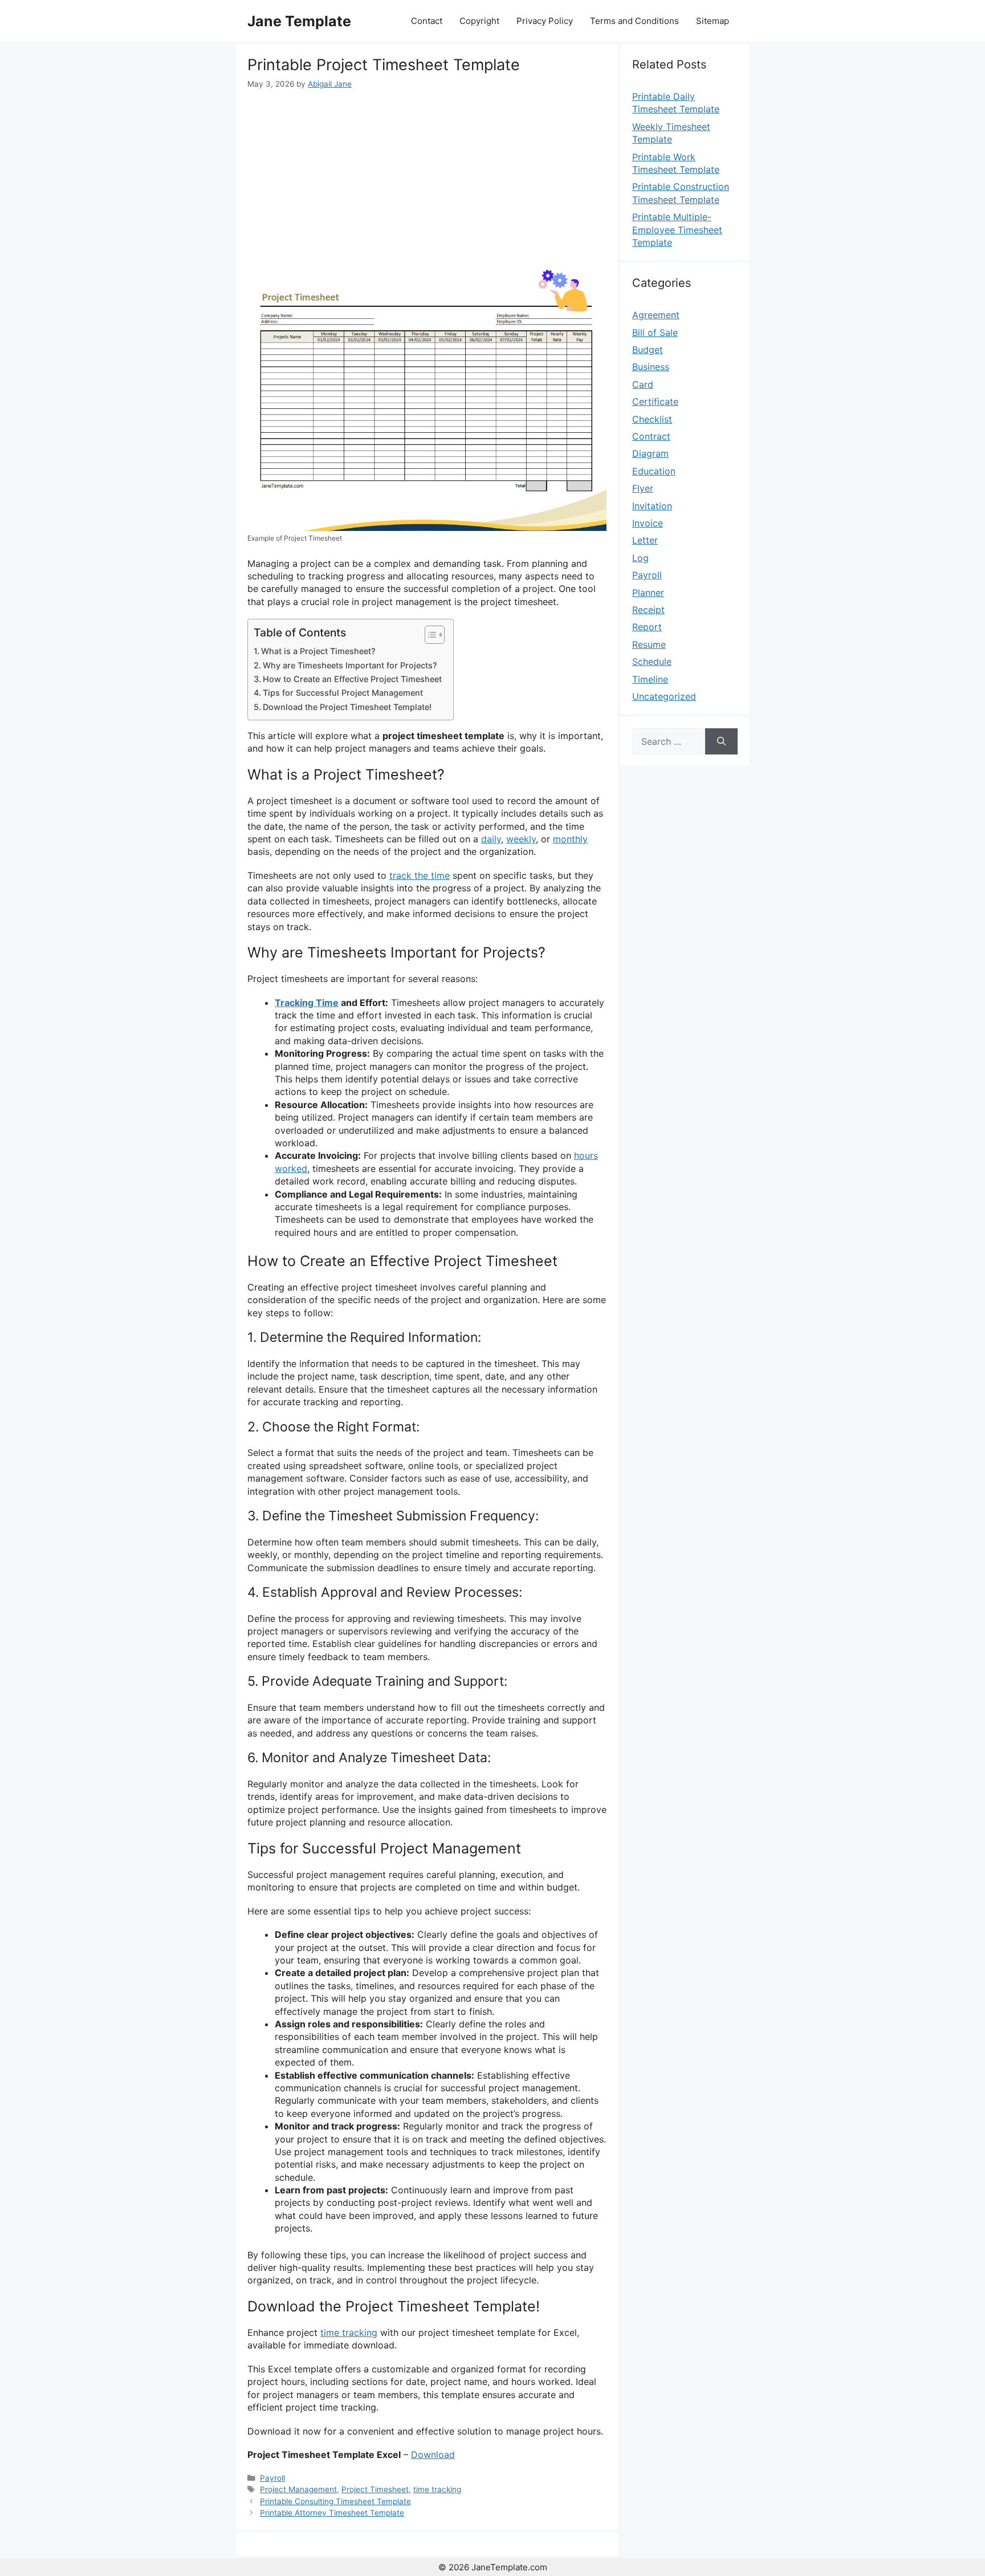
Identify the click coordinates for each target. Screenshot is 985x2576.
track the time (420, 875)
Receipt (648, 610)
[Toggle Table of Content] (429, 635)
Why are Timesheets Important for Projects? (350, 665)
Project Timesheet (375, 2489)
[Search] (721, 741)
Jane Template (299, 21)
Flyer (643, 488)
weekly (521, 839)
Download (433, 2455)
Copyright (479, 21)
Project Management (298, 2489)
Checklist (652, 419)
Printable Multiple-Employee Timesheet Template (677, 230)
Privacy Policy (545, 21)
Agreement (656, 315)
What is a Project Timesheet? (318, 651)
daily (491, 839)
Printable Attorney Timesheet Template (332, 2513)
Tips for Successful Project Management (343, 693)
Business (651, 367)
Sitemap (713, 21)
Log (640, 558)
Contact (427, 21)
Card (643, 384)
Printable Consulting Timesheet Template (335, 2501)
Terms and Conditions (634, 21)
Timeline (650, 679)
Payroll (272, 2478)
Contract (651, 436)
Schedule (652, 662)
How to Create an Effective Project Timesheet (352, 679)
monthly (570, 839)
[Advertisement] (427, 176)
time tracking (349, 2332)
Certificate (655, 401)
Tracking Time (307, 1003)
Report (647, 627)
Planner (648, 593)
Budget (648, 350)
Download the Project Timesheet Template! (347, 707)
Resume (649, 644)
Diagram (650, 453)
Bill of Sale (655, 332)
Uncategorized (664, 696)
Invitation (652, 506)
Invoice (648, 523)
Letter (645, 540)
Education (654, 471)
